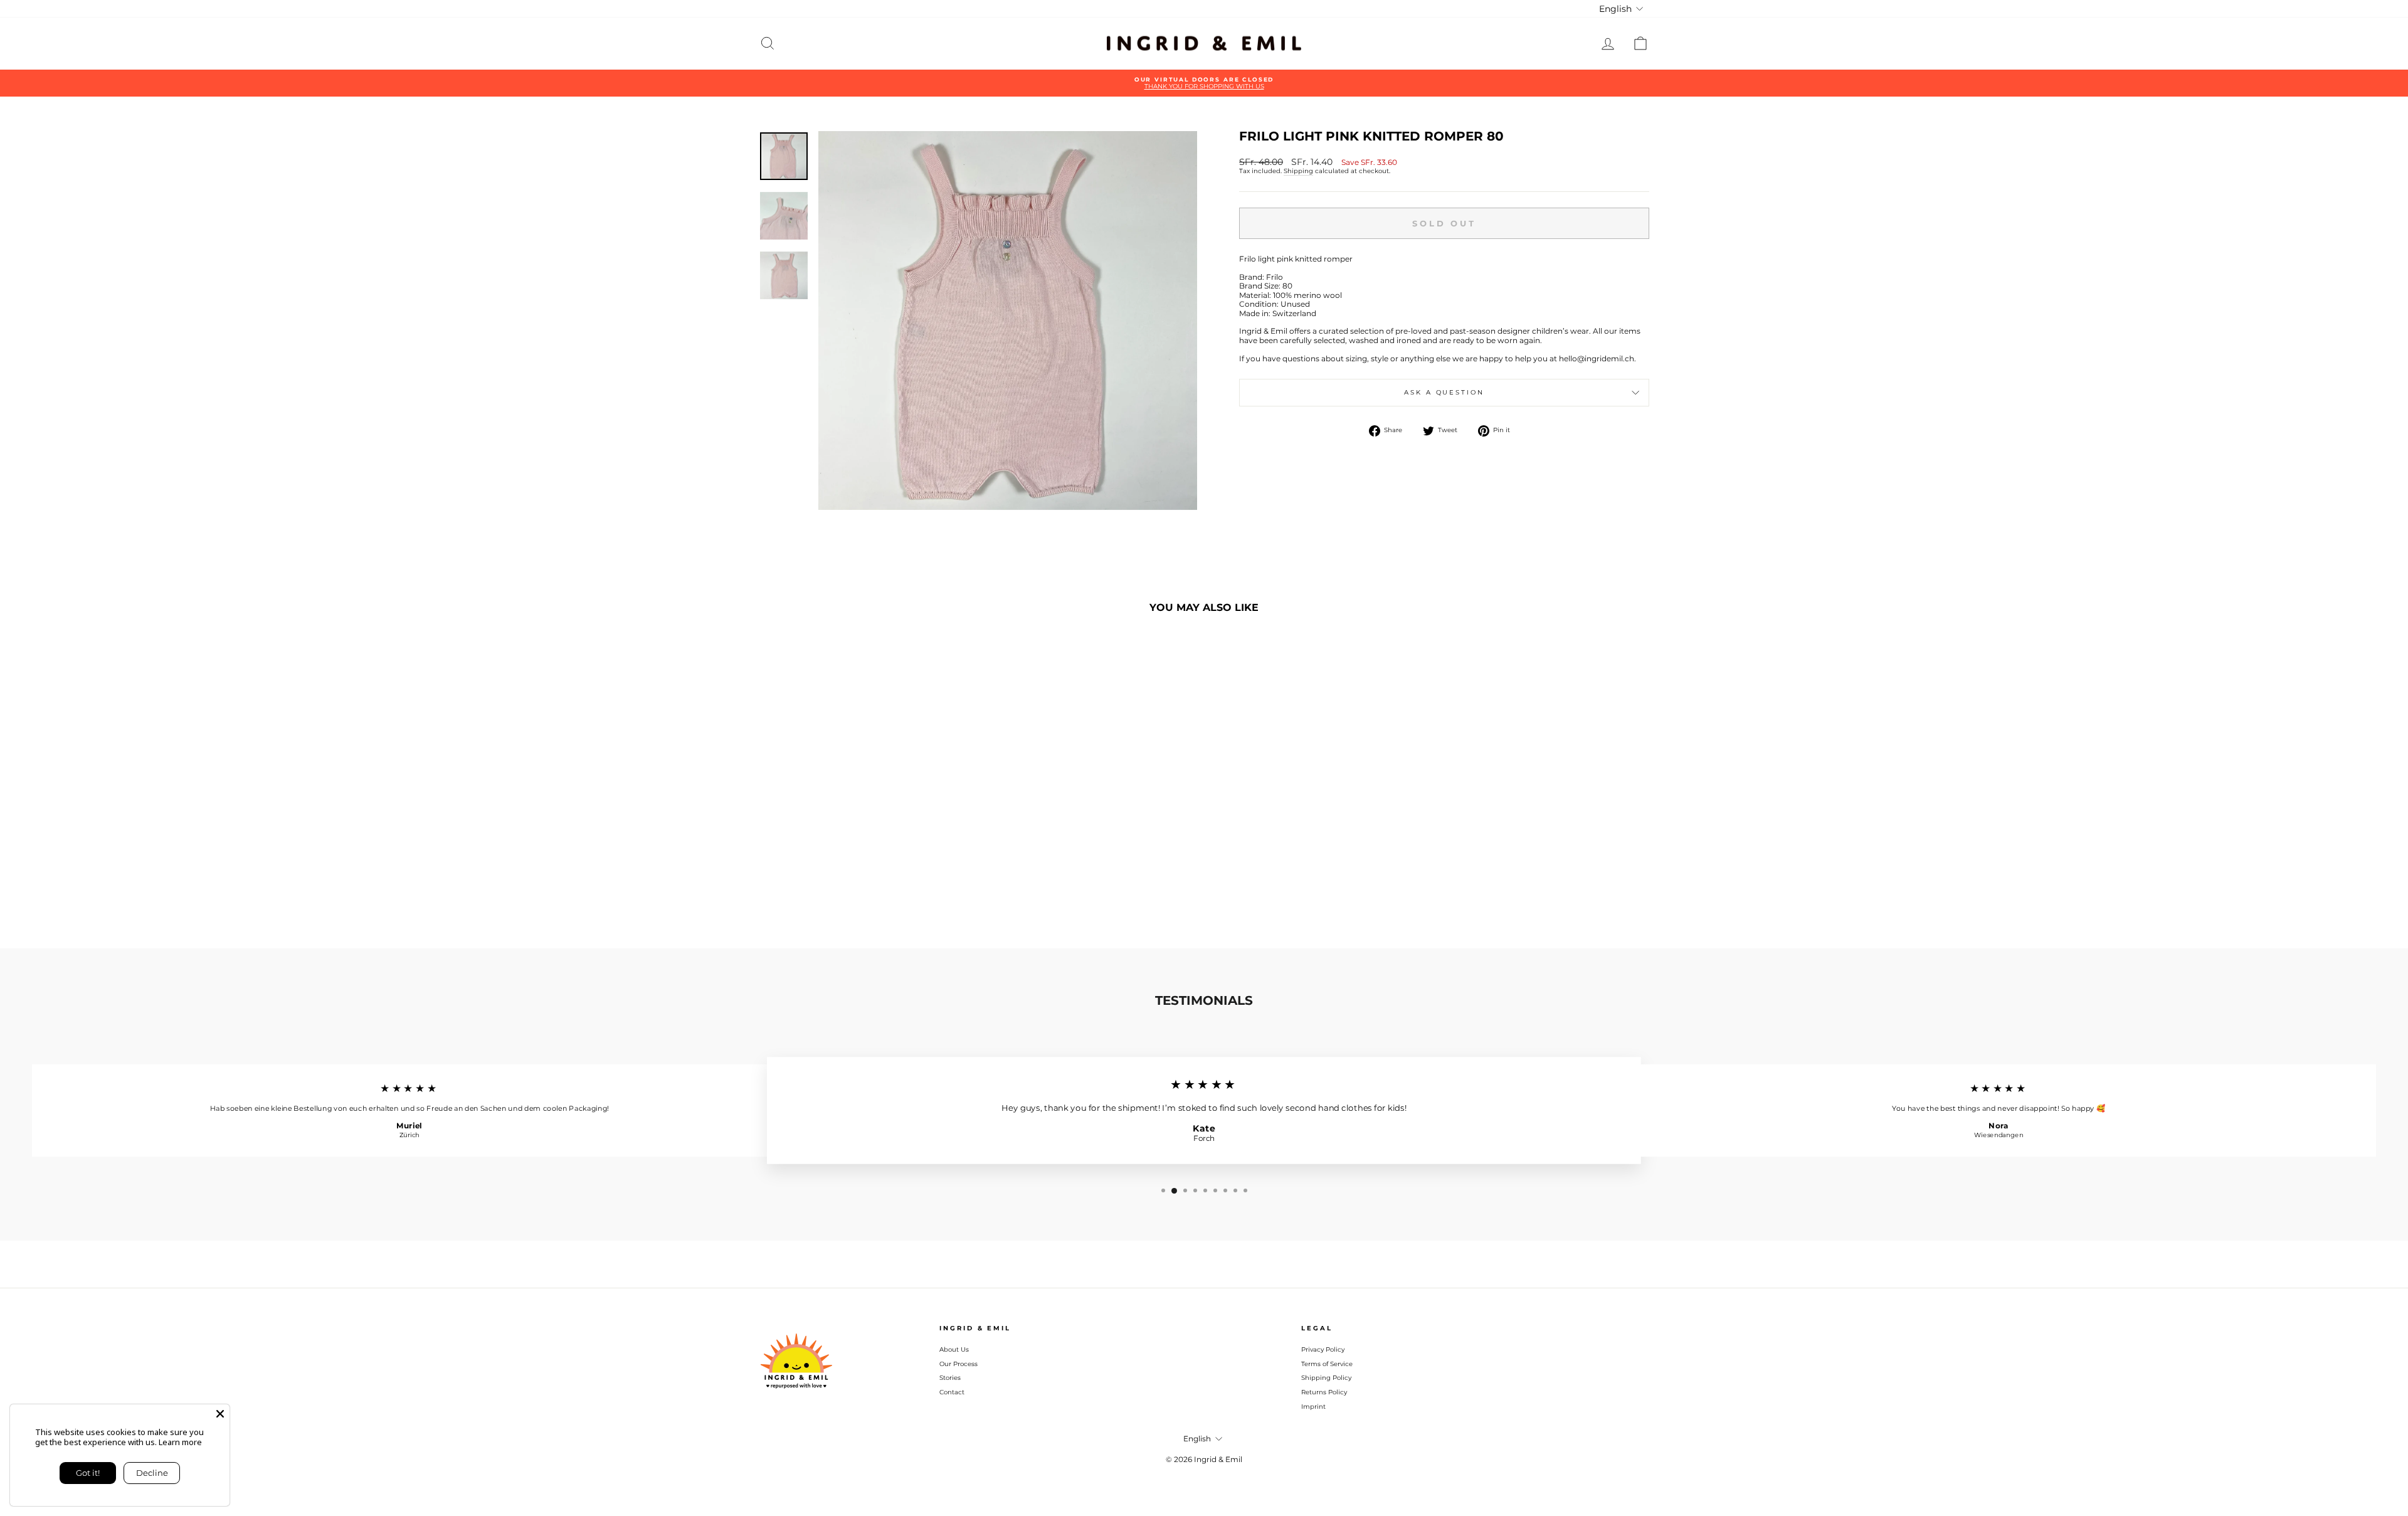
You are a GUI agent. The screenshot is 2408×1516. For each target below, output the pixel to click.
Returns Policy (1324, 1392)
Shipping (1298, 171)
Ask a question (1444, 392)
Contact (952, 1392)
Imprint (1313, 1407)
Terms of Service (1327, 1364)
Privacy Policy (1323, 1349)
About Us (954, 1349)
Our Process (958, 1364)
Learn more (180, 1442)
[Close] (220, 1414)
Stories (950, 1378)
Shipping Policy (1326, 1378)
